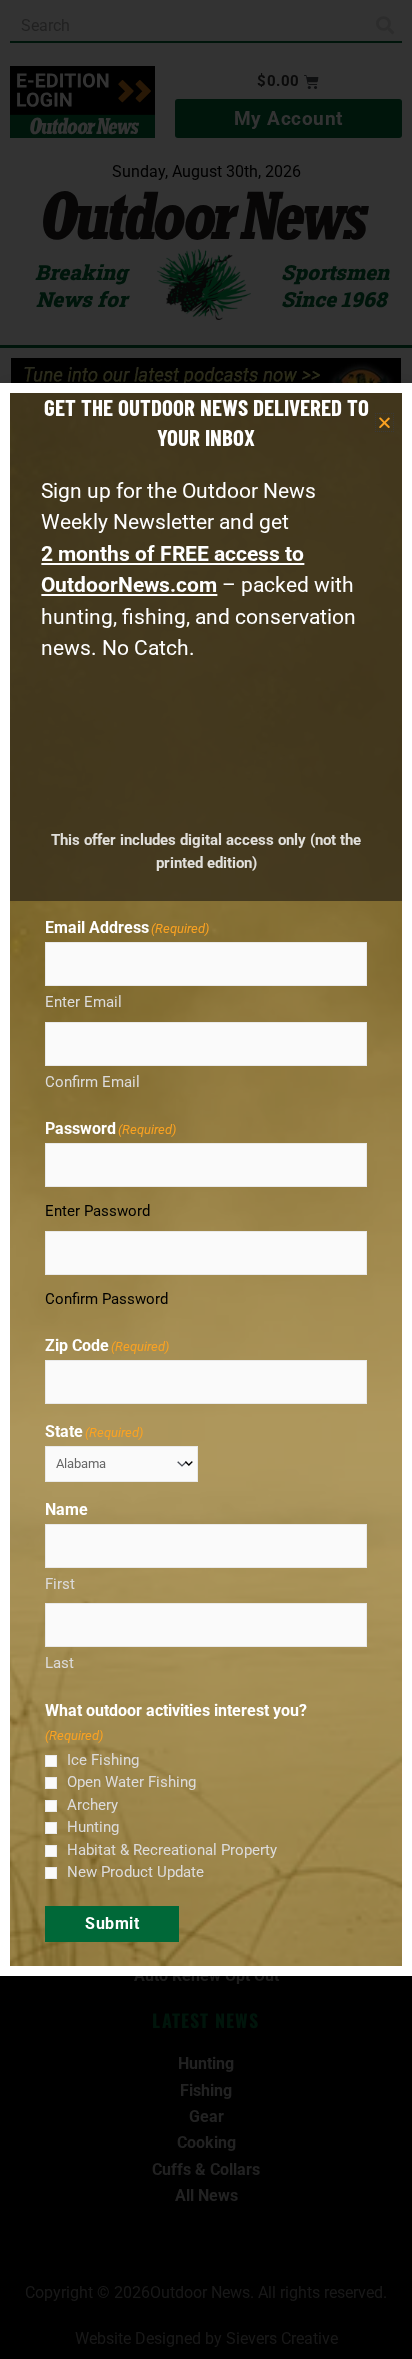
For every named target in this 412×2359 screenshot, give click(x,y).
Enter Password (97, 1211)
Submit (112, 1923)
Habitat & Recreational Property (172, 1850)
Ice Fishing (103, 1760)
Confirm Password (106, 1299)
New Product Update (135, 1872)
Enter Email (83, 1002)
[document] (206, 1179)
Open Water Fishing (131, 1782)
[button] (384, 422)
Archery (92, 1805)
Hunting (93, 1827)
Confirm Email (92, 1082)
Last (59, 1663)
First (60, 1584)
